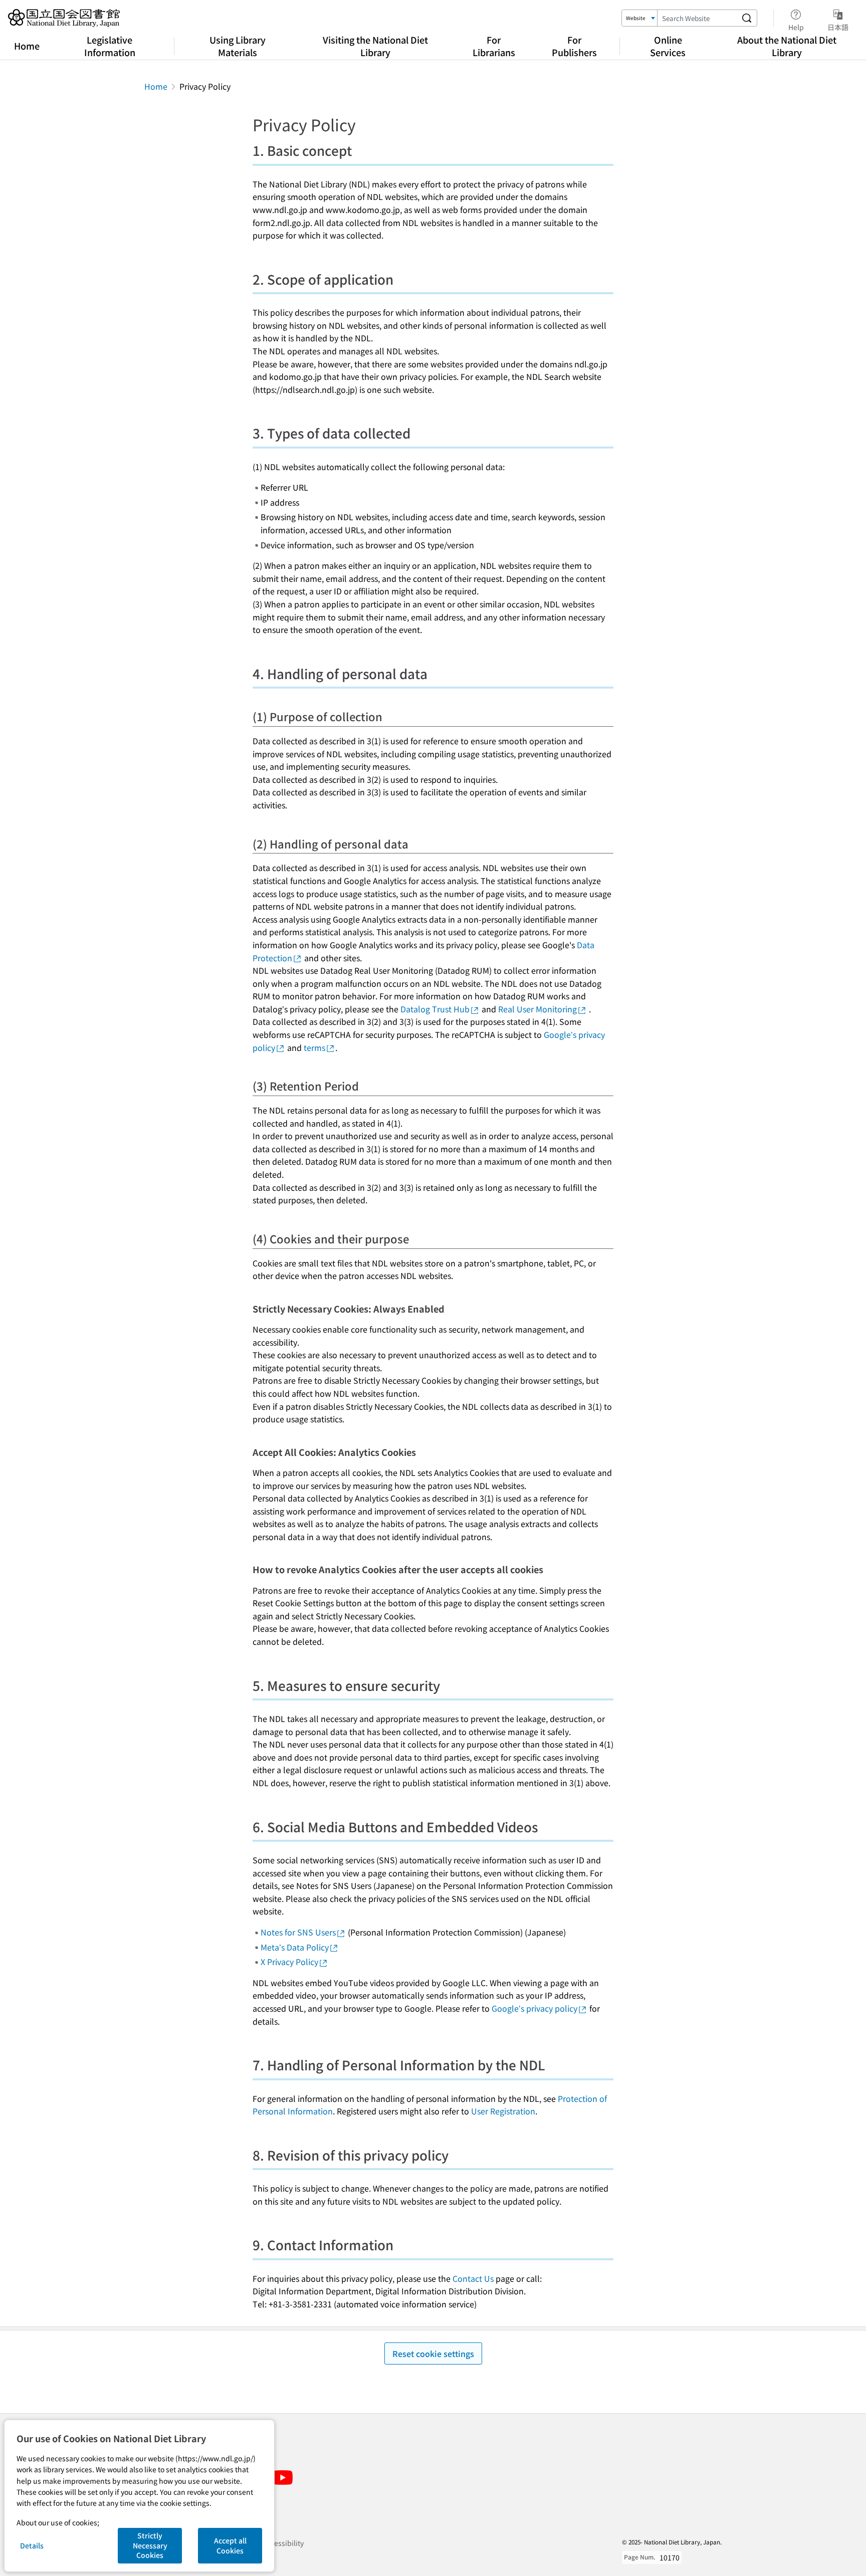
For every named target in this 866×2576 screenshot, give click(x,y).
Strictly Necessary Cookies (150, 2545)
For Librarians (494, 46)
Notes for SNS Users (298, 1932)
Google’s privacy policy (534, 2008)
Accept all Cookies (230, 2545)
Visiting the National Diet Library (375, 46)
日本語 (838, 27)
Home (27, 46)
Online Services (668, 46)
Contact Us (473, 2278)
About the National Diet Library (787, 46)
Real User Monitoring (537, 1009)
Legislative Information (110, 46)
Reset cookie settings (433, 2353)
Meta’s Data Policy (295, 1947)
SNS (257, 2460)
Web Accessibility (275, 2543)
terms (314, 1047)
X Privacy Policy (289, 1962)
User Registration (503, 2111)
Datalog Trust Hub (435, 1009)
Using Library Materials (238, 46)
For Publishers (574, 46)
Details (32, 2545)
